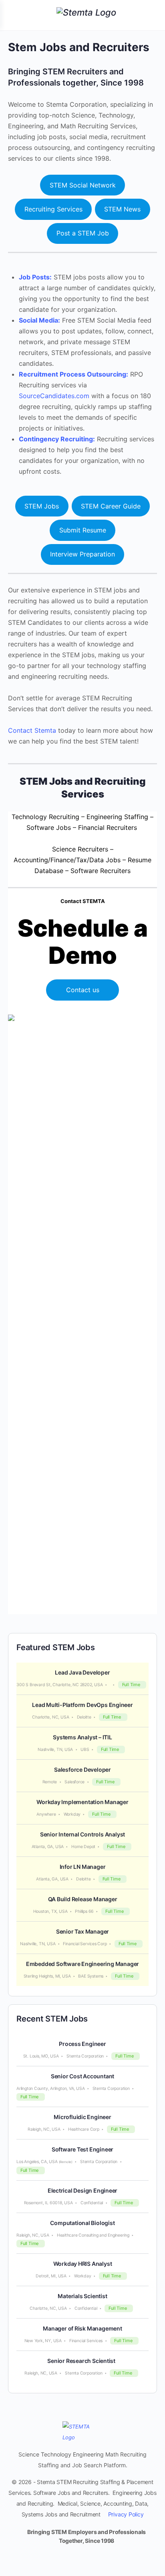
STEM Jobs (42, 506)
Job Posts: (35, 277)
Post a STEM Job (83, 233)
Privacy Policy (126, 2514)
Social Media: (39, 320)
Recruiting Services (53, 209)
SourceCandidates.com (54, 396)
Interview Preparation (82, 554)
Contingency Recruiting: (57, 439)
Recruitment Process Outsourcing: (73, 374)
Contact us (83, 990)
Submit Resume (83, 530)
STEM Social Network (83, 185)
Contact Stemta (32, 730)
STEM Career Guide (111, 506)
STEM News (122, 209)
